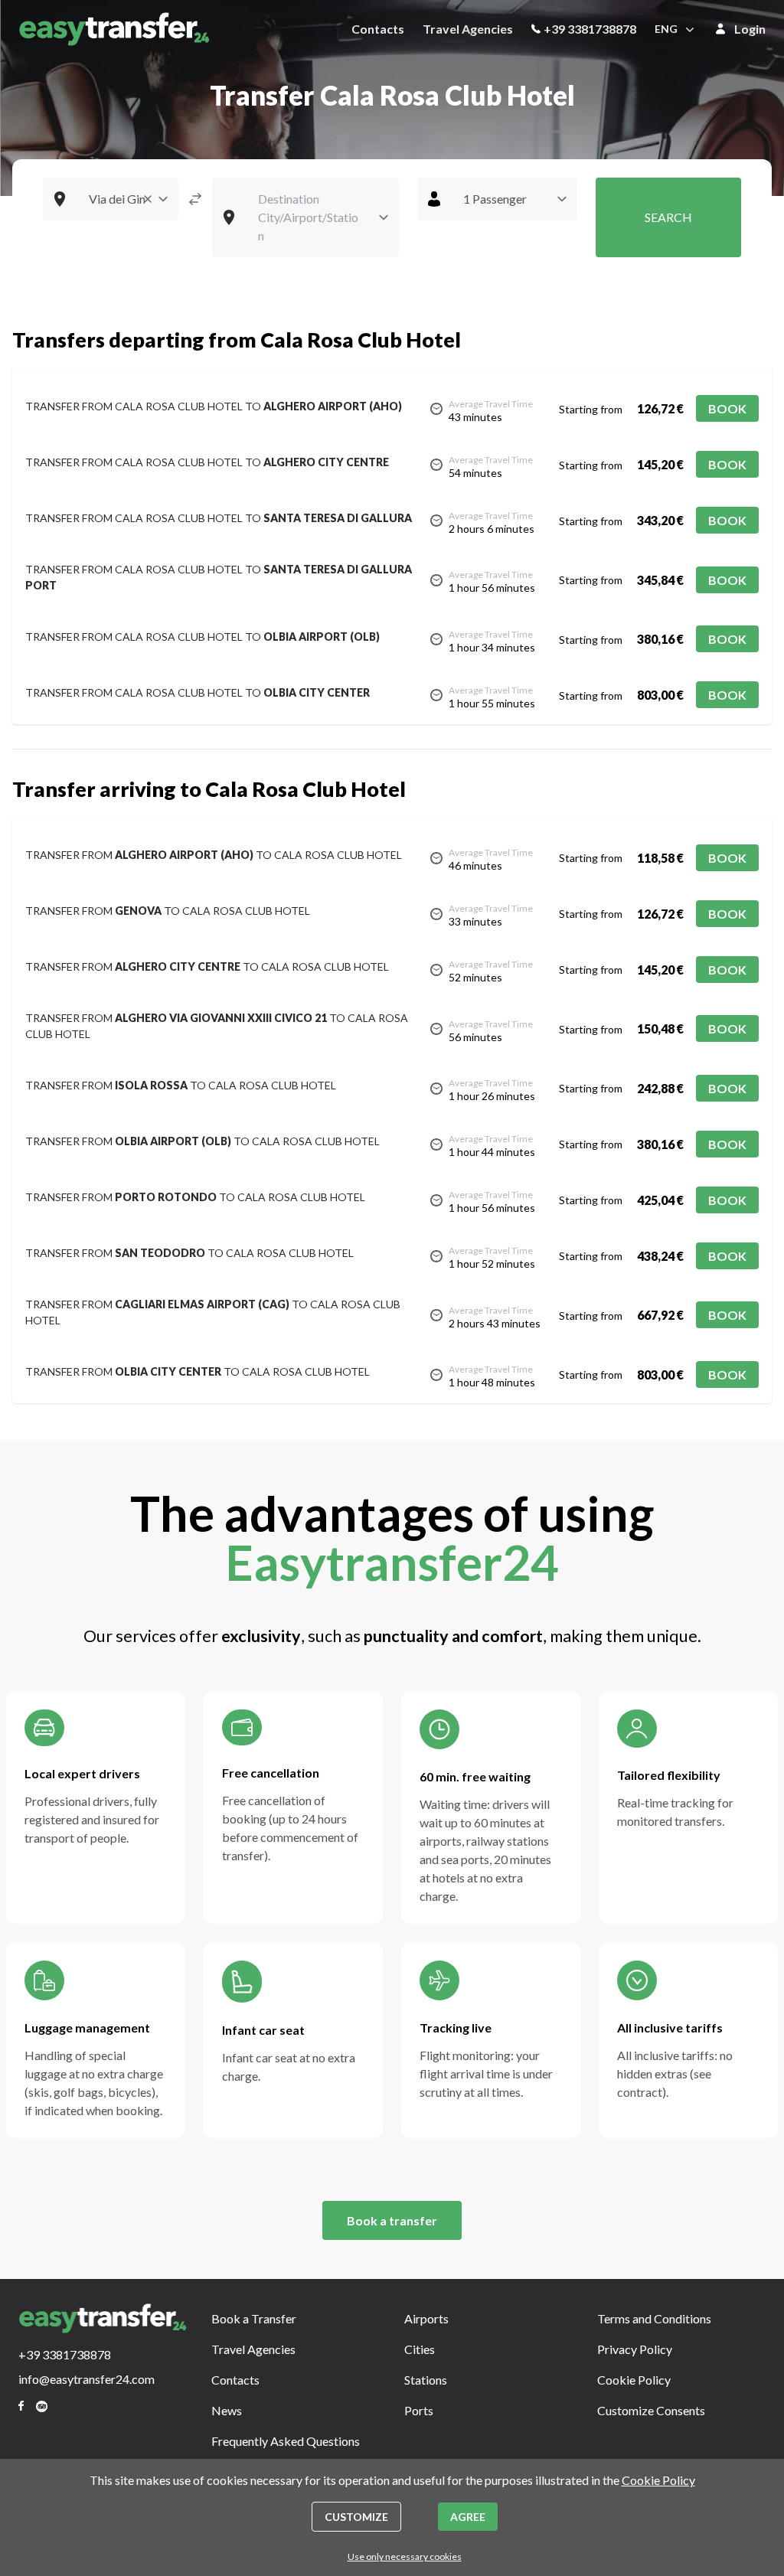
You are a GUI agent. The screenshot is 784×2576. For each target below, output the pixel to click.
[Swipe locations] (195, 199)
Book (727, 408)
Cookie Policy (634, 2380)
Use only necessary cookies (405, 2556)
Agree (468, 2517)
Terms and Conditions (654, 2318)
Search (668, 217)
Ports (419, 2410)
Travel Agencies (468, 29)
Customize (356, 2517)
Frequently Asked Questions (286, 2441)
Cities (420, 2349)
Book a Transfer (254, 2318)
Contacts (378, 29)
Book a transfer (392, 2220)
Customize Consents (651, 2410)
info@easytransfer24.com (87, 2379)
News (227, 2410)
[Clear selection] (148, 199)
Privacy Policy (635, 2349)
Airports (426, 2318)
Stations (426, 2380)
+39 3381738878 (590, 29)
